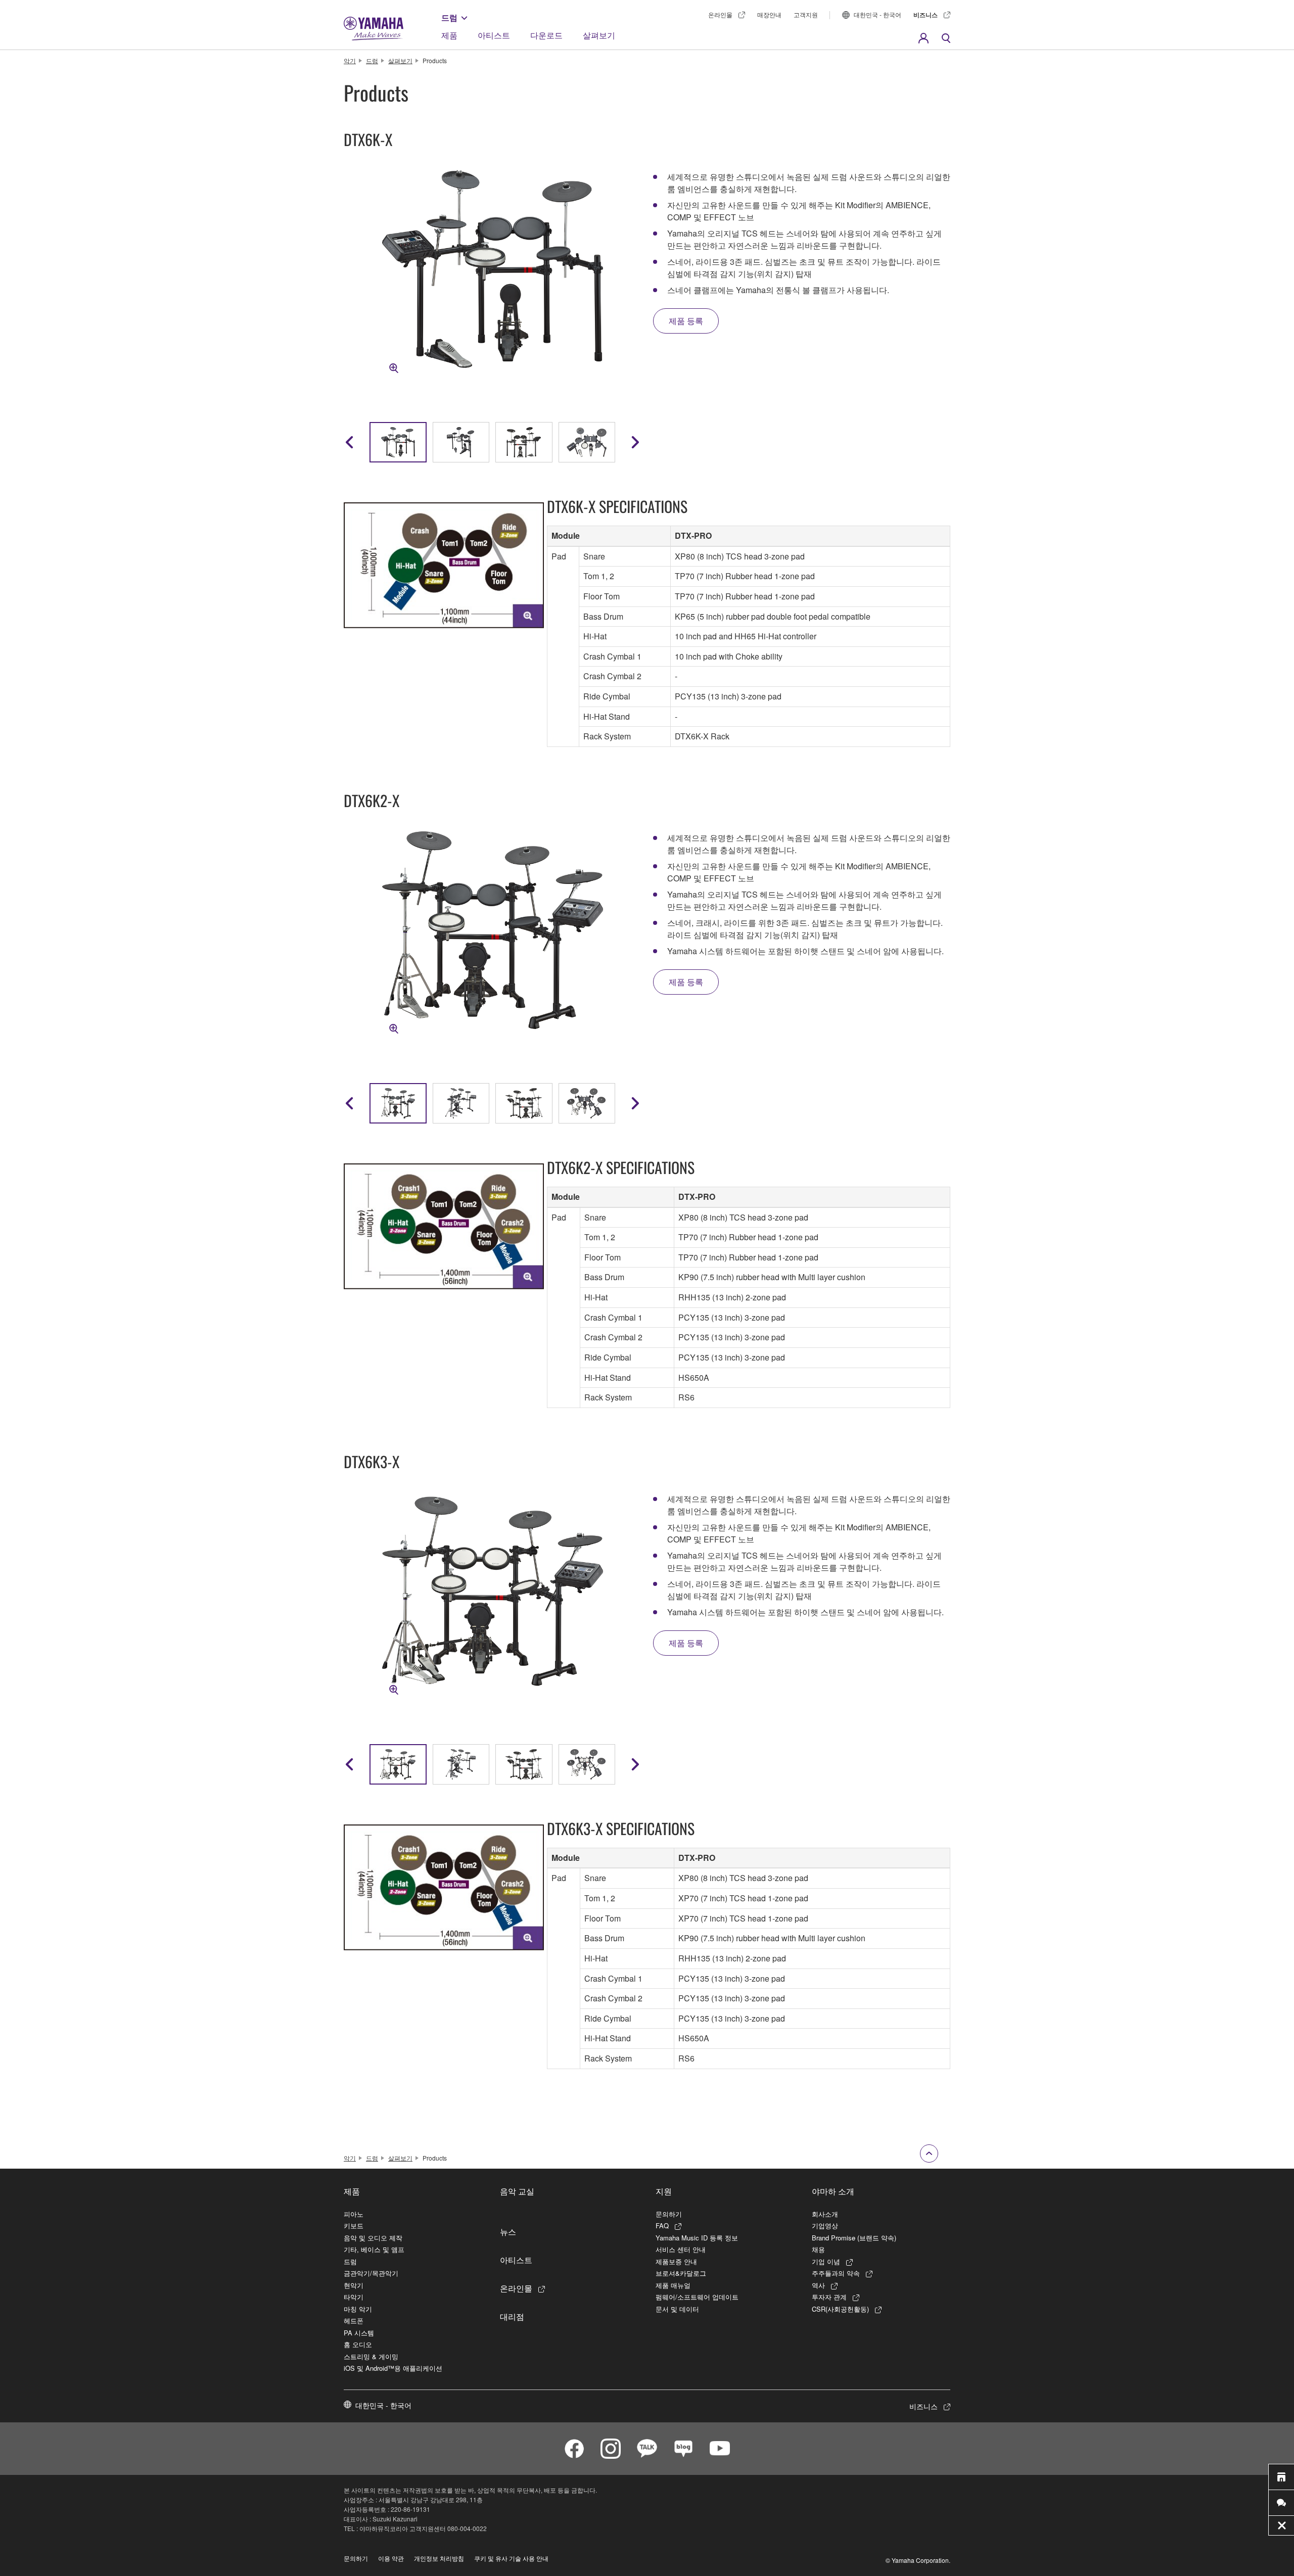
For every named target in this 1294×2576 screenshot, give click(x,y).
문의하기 (669, 2214)
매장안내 (769, 14)
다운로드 (546, 35)
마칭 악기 (358, 2309)
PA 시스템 (359, 2333)
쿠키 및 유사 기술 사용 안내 (511, 2558)
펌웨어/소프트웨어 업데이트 (697, 2297)
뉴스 (508, 2231)
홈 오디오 (358, 2344)
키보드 (354, 2226)
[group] (398, 442)
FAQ (662, 2226)
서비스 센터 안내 (681, 2249)
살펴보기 (599, 35)
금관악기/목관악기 (371, 2273)
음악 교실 (517, 2191)
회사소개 (825, 2214)
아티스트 (494, 35)
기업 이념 (826, 2261)
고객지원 (806, 14)
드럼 (449, 17)
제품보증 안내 (676, 2261)
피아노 (354, 2214)
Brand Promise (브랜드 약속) (854, 2238)
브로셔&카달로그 (681, 2273)
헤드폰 (354, 2321)
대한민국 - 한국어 (877, 14)
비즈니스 (926, 15)
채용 (818, 2249)
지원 (664, 2191)
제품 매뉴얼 (673, 2285)
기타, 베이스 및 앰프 (374, 2249)
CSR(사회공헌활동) (840, 2309)
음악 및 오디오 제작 (373, 2238)
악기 (350, 60)
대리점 (512, 2316)
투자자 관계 (829, 2297)
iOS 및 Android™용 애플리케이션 (393, 2368)
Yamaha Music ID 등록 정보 (697, 2238)
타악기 (354, 2297)
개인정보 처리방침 (439, 2558)
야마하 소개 (833, 2191)
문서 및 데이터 (677, 2309)
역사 (818, 2285)
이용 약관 (391, 2558)
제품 (449, 35)
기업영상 (825, 2226)
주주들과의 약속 (836, 2273)
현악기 (354, 2285)
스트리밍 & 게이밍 (371, 2356)
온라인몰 (720, 14)
